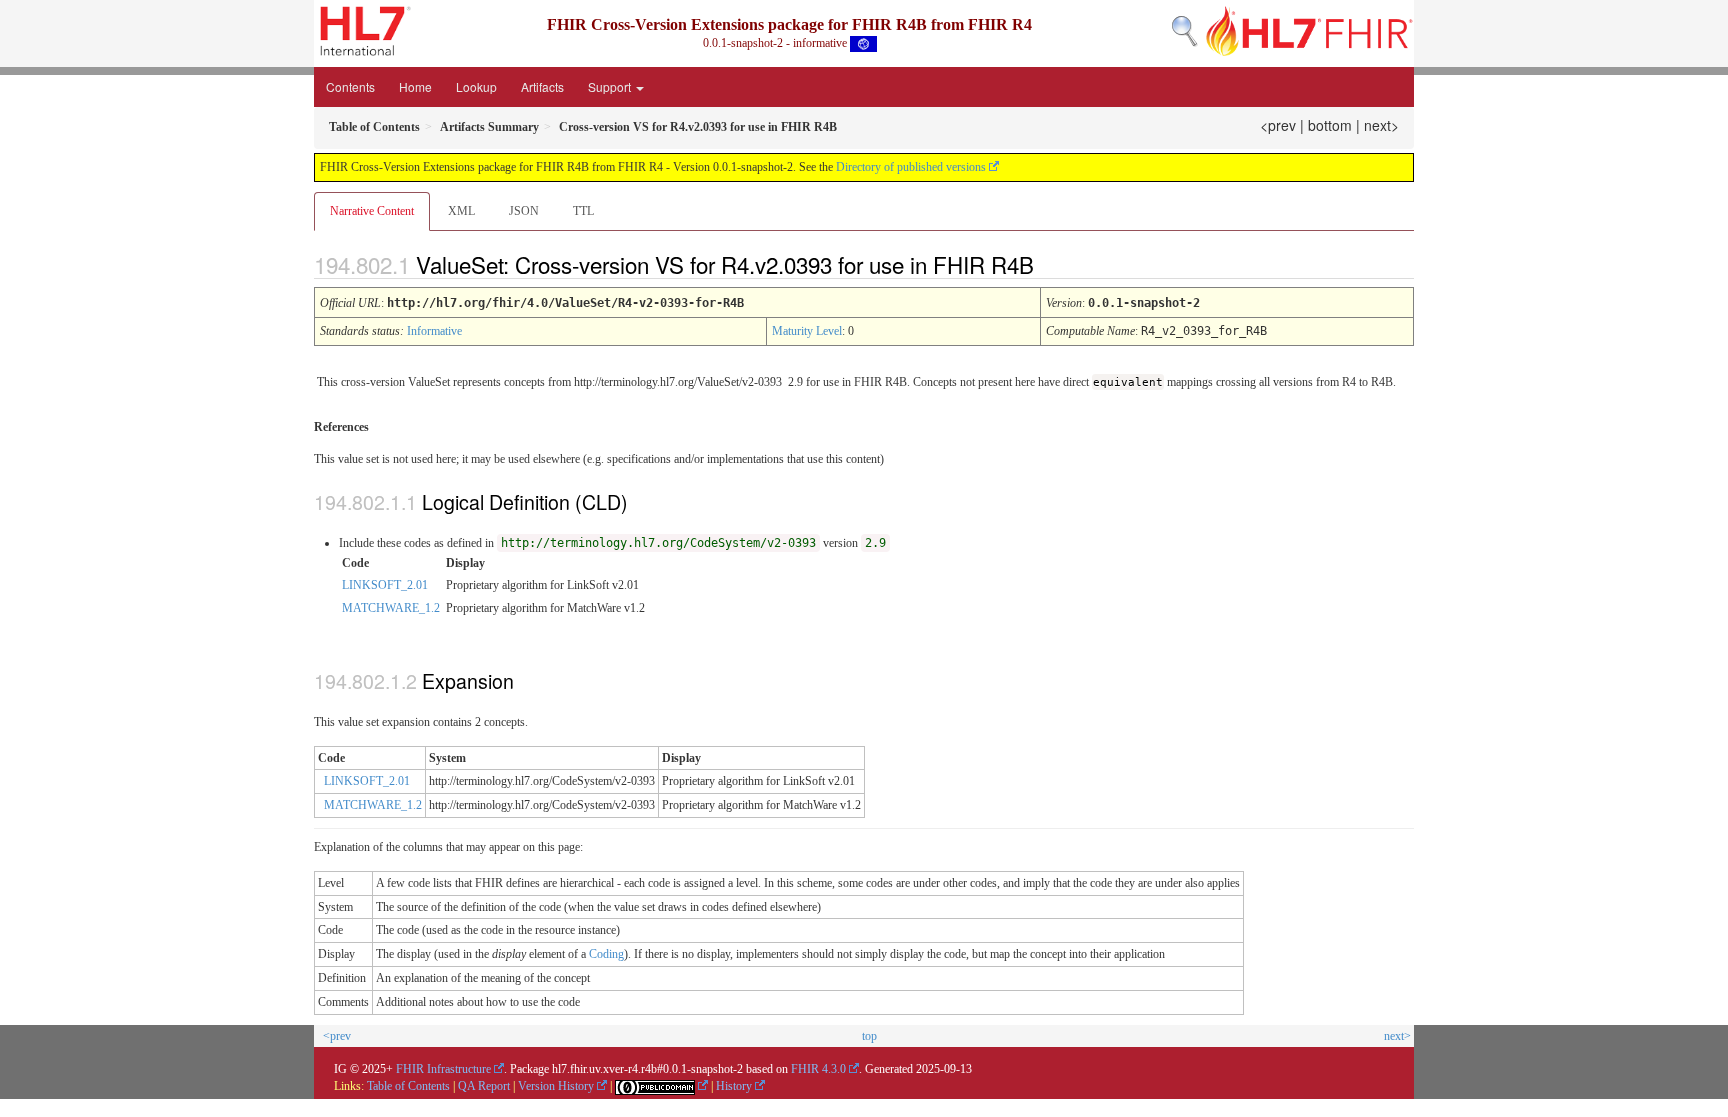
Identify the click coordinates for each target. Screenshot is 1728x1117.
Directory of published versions (911, 167)
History (734, 1086)
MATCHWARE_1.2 (391, 608)
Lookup (476, 86)
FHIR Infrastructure (443, 1069)
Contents (350, 86)
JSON (524, 211)
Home (415, 86)
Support (611, 86)
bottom (1330, 125)
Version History (556, 1086)
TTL (583, 211)
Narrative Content (372, 211)
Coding (606, 954)
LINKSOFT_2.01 (385, 585)
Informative (434, 331)
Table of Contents (408, 1086)
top (869, 1036)
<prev (1278, 125)
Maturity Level (807, 331)
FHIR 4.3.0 (818, 1069)
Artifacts (542, 86)
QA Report (484, 1086)
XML (461, 211)
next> (1381, 125)
